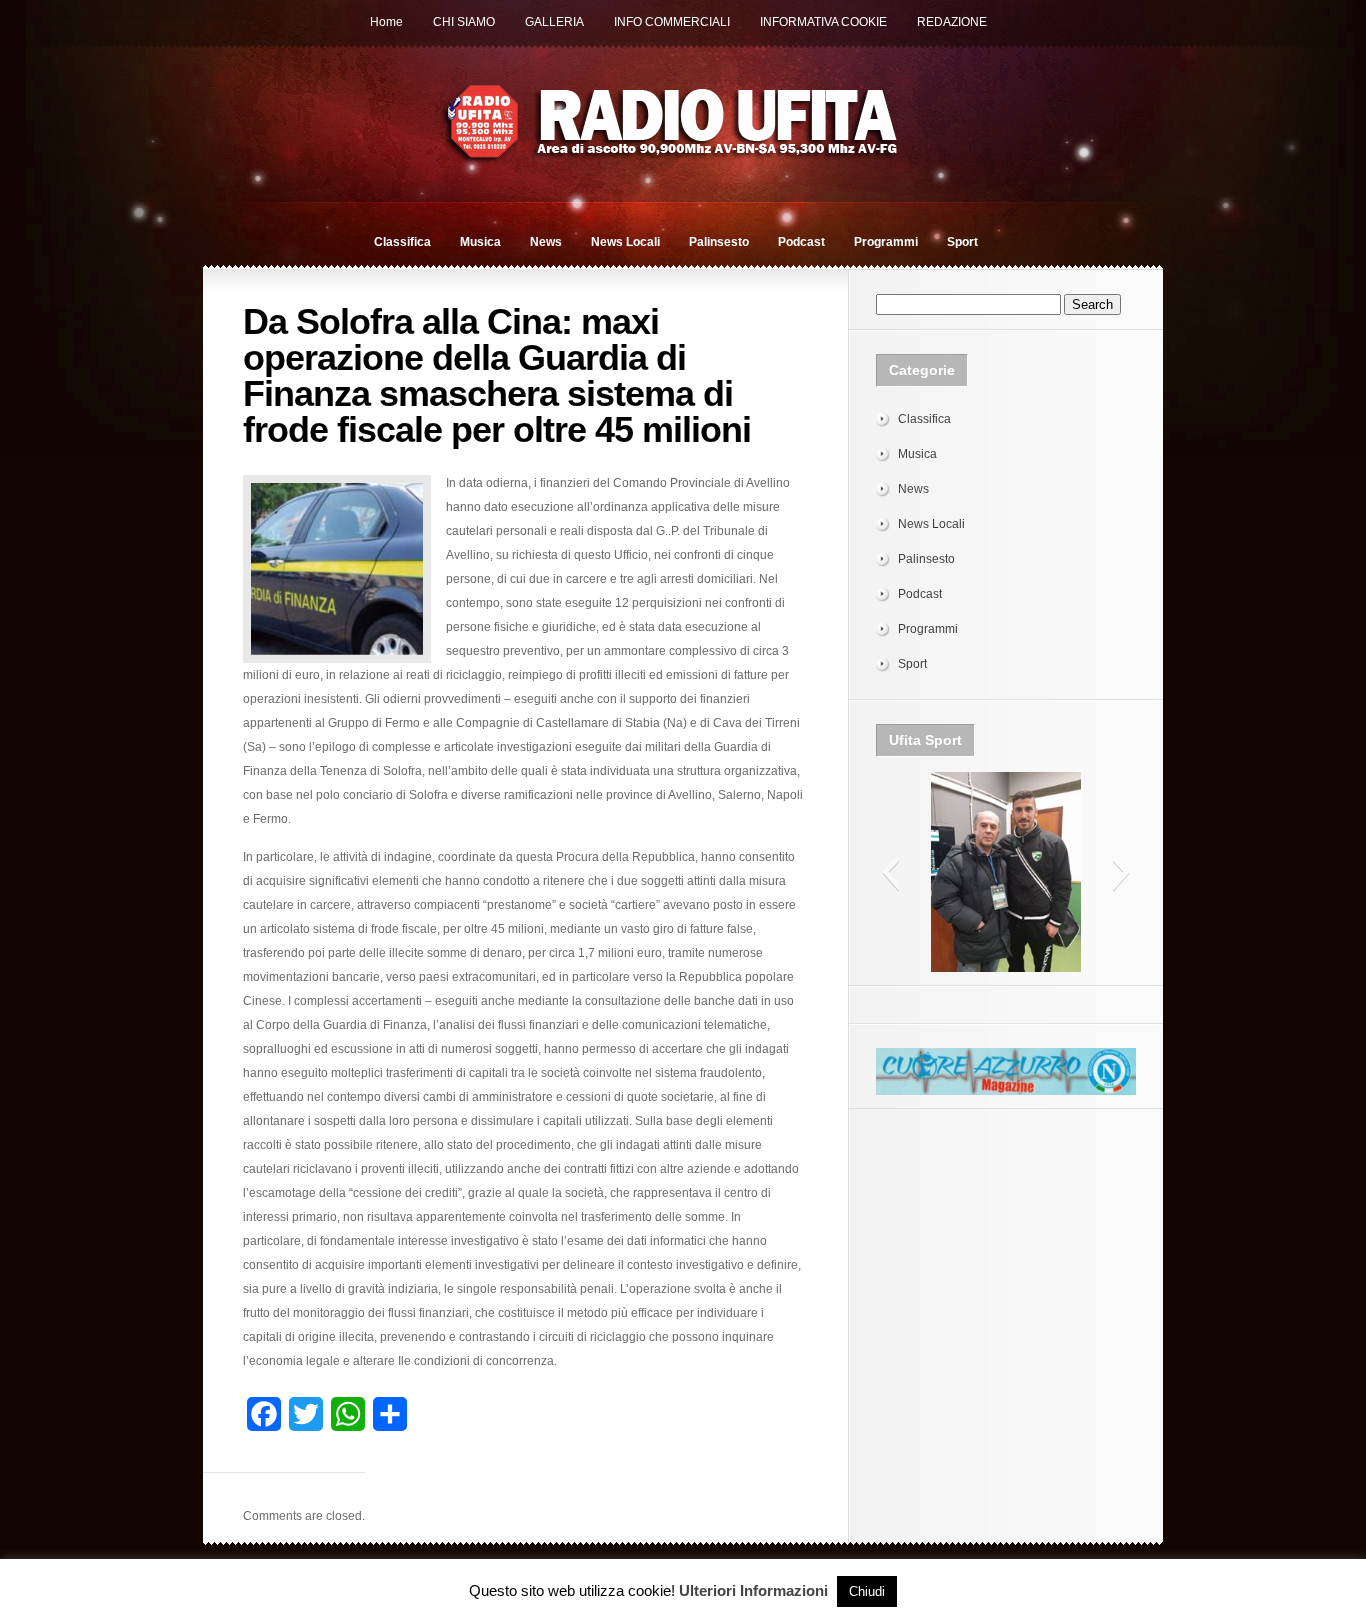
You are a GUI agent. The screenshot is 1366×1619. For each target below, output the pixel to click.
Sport (962, 242)
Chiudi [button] (867, 1591)
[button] (890, 872)
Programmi (886, 242)
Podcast (801, 242)
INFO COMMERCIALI (672, 22)
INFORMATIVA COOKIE (823, 22)
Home (386, 22)
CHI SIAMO (464, 22)
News (546, 242)
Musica (480, 242)
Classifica (402, 242)
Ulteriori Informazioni (753, 1590)
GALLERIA (554, 22)
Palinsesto (719, 242)
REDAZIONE (952, 22)
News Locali (625, 242)
